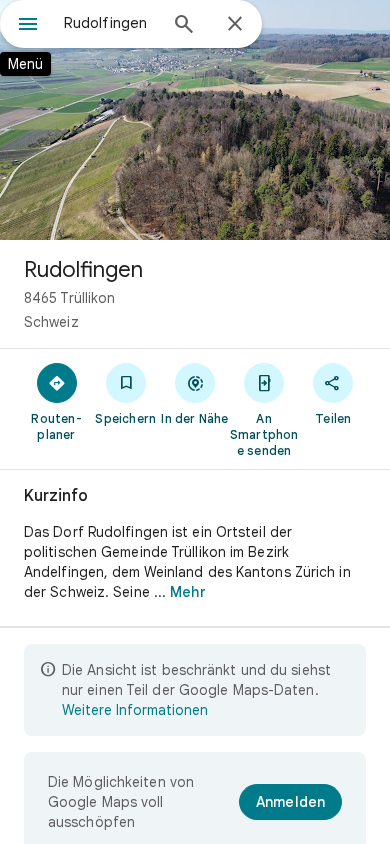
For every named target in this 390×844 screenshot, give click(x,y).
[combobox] (110, 23)
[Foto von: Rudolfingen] (195, 120)
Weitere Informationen (135, 710)
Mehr (187, 592)
